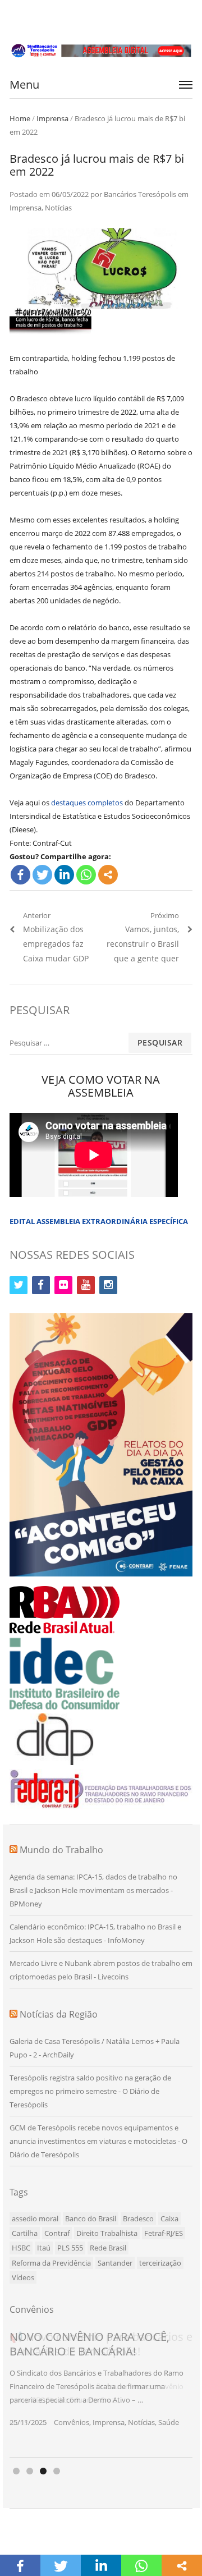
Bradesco (138, 2219)
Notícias (58, 208)
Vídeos (23, 2277)
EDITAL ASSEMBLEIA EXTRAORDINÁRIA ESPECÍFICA (99, 1221)
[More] (108, 875)
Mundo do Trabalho (61, 1850)
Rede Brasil (108, 2248)
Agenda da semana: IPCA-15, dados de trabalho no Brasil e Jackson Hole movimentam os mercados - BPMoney (93, 1890)
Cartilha (25, 2233)
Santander (115, 2263)
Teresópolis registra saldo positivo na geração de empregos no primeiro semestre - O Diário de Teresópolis (90, 2091)
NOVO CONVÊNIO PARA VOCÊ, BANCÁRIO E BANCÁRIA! (89, 2344)
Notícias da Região (59, 2014)
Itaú (44, 2248)
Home (20, 118)
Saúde (169, 2422)
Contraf (57, 2233)
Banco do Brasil (91, 2219)
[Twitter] (42, 875)
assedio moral (35, 2219)
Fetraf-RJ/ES (164, 2233)
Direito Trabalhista (107, 2233)
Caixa (169, 2219)
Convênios (72, 2422)
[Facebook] (20, 875)
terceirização (160, 2263)
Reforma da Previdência (51, 2263)
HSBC (21, 2248)
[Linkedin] (64, 875)
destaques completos (87, 803)
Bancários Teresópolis (140, 194)
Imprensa (52, 118)
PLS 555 (70, 2248)
